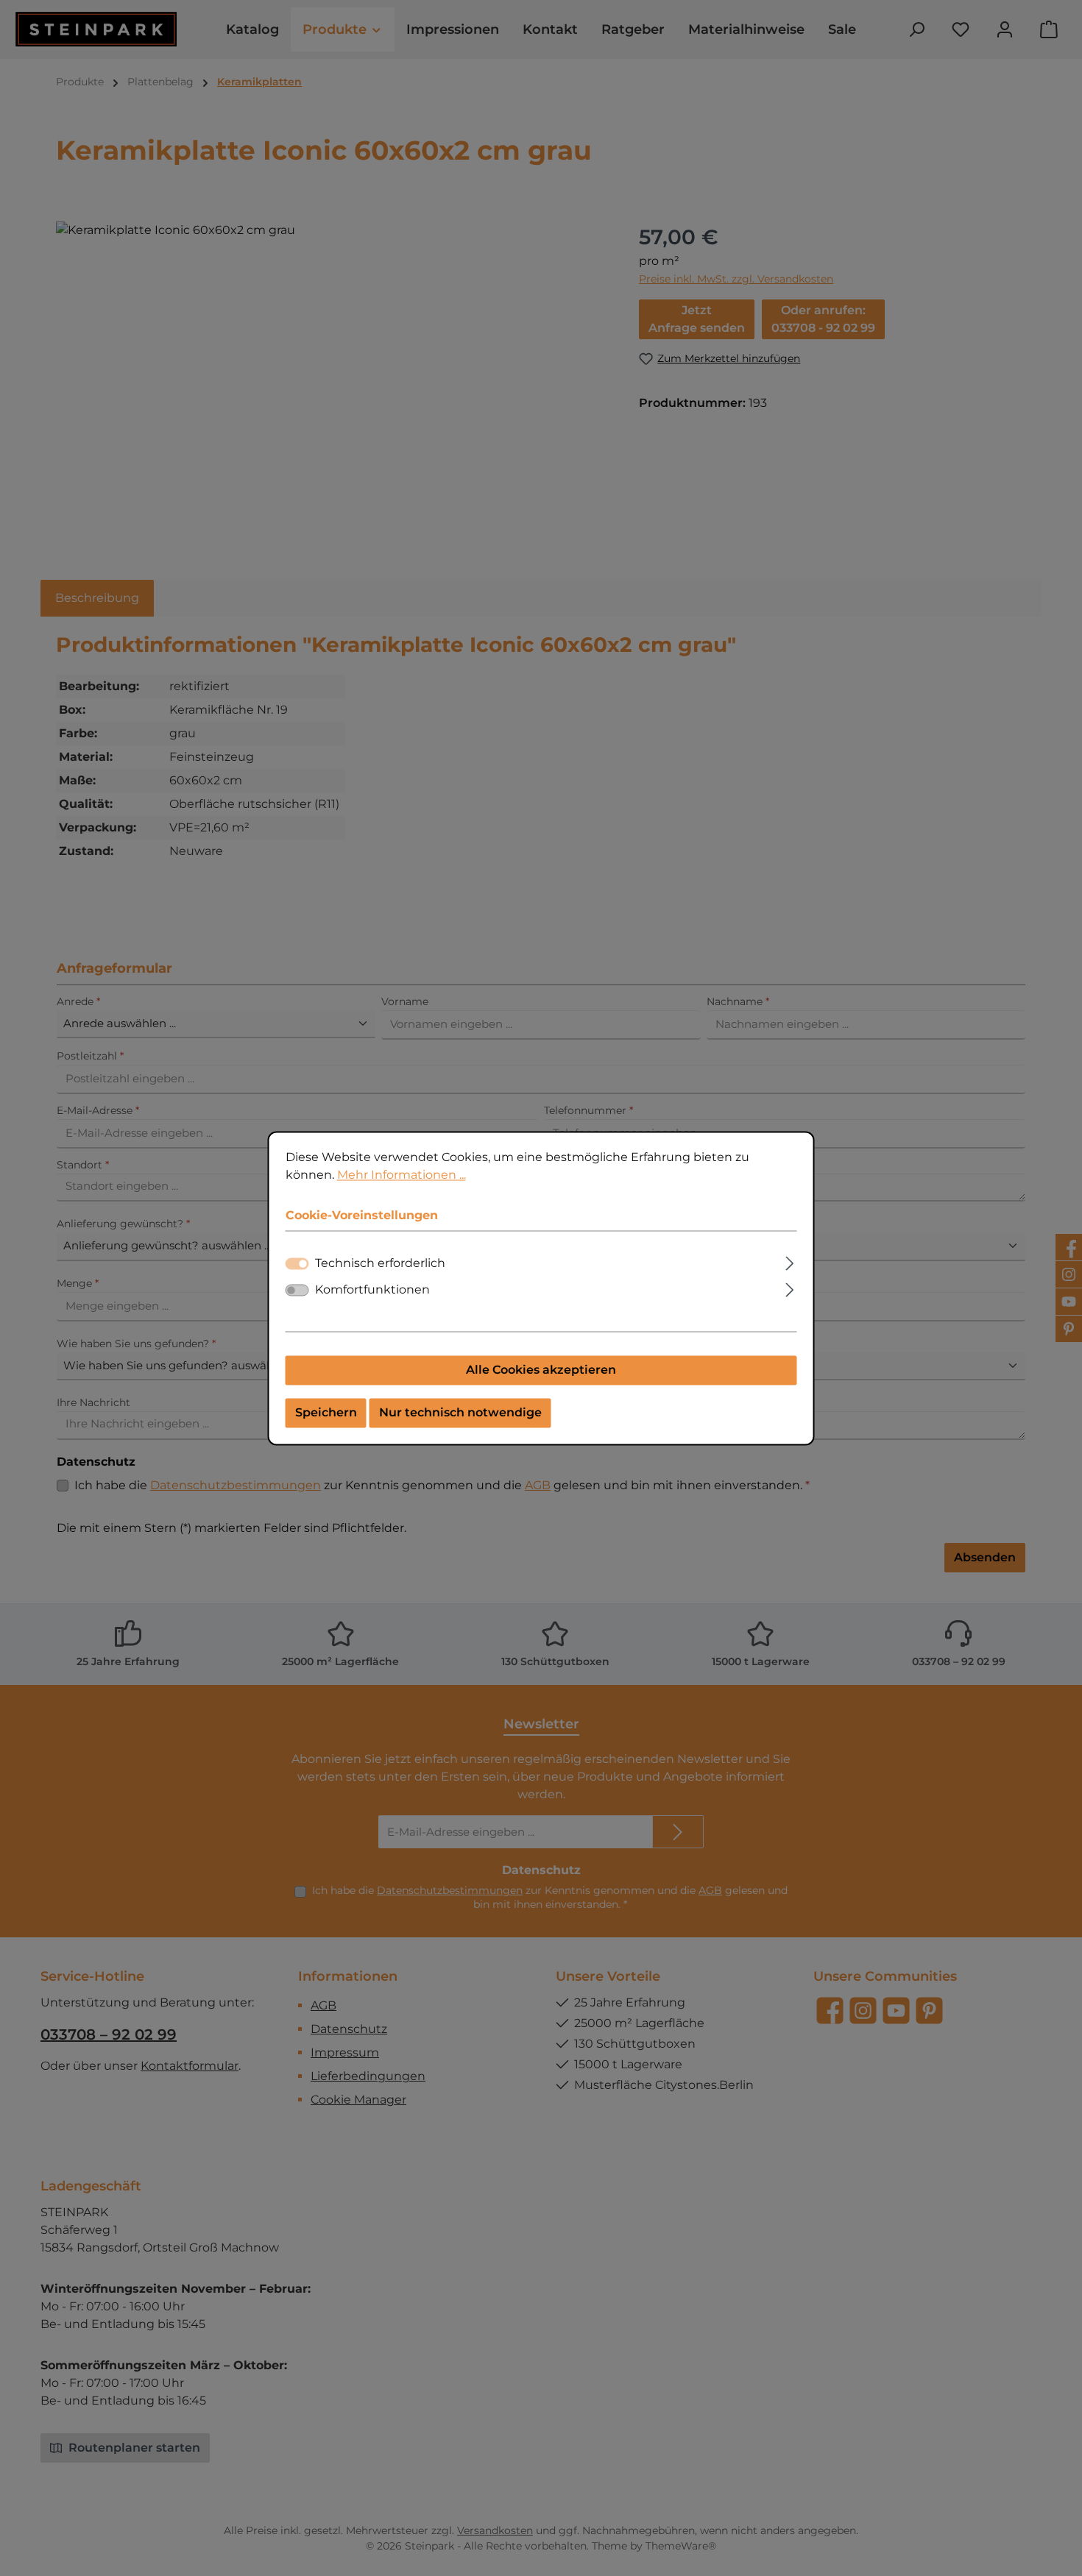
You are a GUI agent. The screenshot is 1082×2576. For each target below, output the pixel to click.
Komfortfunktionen (372, 1289)
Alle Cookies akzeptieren (541, 1370)
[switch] (297, 1290)
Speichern (326, 1412)
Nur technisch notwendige (460, 1412)
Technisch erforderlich (380, 1263)
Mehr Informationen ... (402, 1175)
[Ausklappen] (789, 1261)
